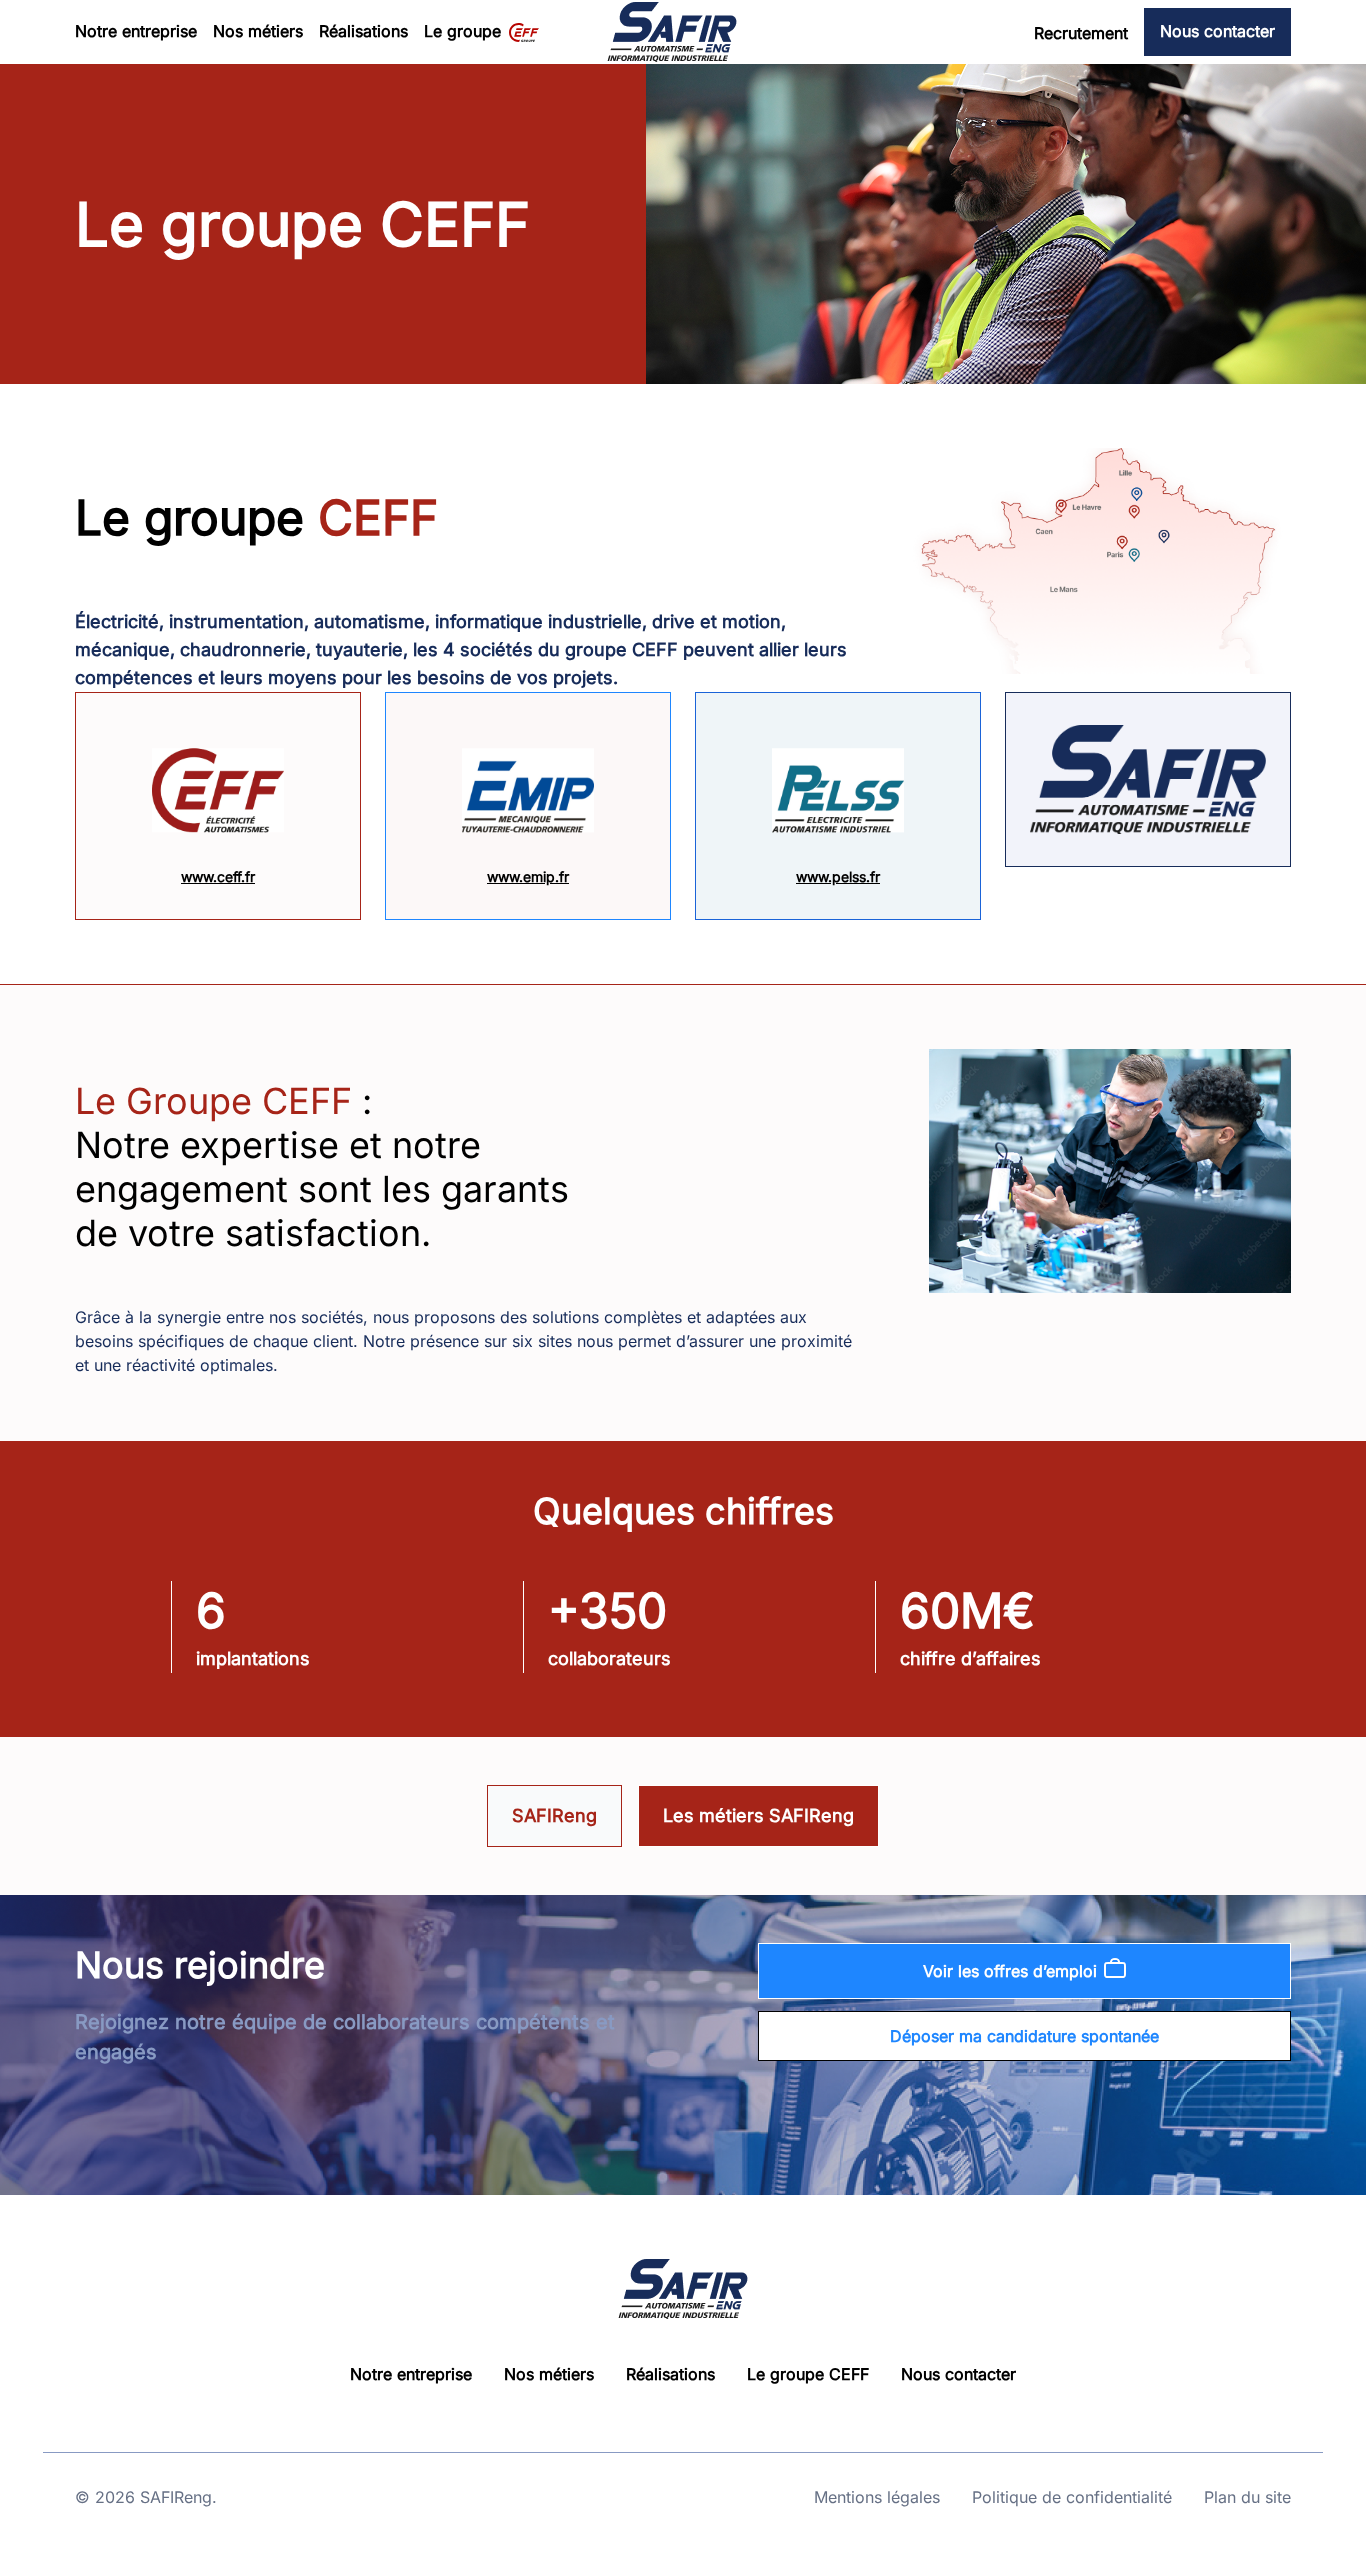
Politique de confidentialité (1072, 2497)
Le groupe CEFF (808, 2374)
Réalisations (363, 31)
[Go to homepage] (672, 32)
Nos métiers (258, 31)
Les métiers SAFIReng (758, 1815)
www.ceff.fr (218, 876)
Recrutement (1081, 33)
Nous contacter (1217, 31)
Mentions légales (877, 2497)
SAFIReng (554, 1815)
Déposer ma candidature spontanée (1024, 2036)
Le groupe (462, 31)
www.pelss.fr (838, 876)
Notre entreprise (136, 31)
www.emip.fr (528, 876)
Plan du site (1247, 2497)
